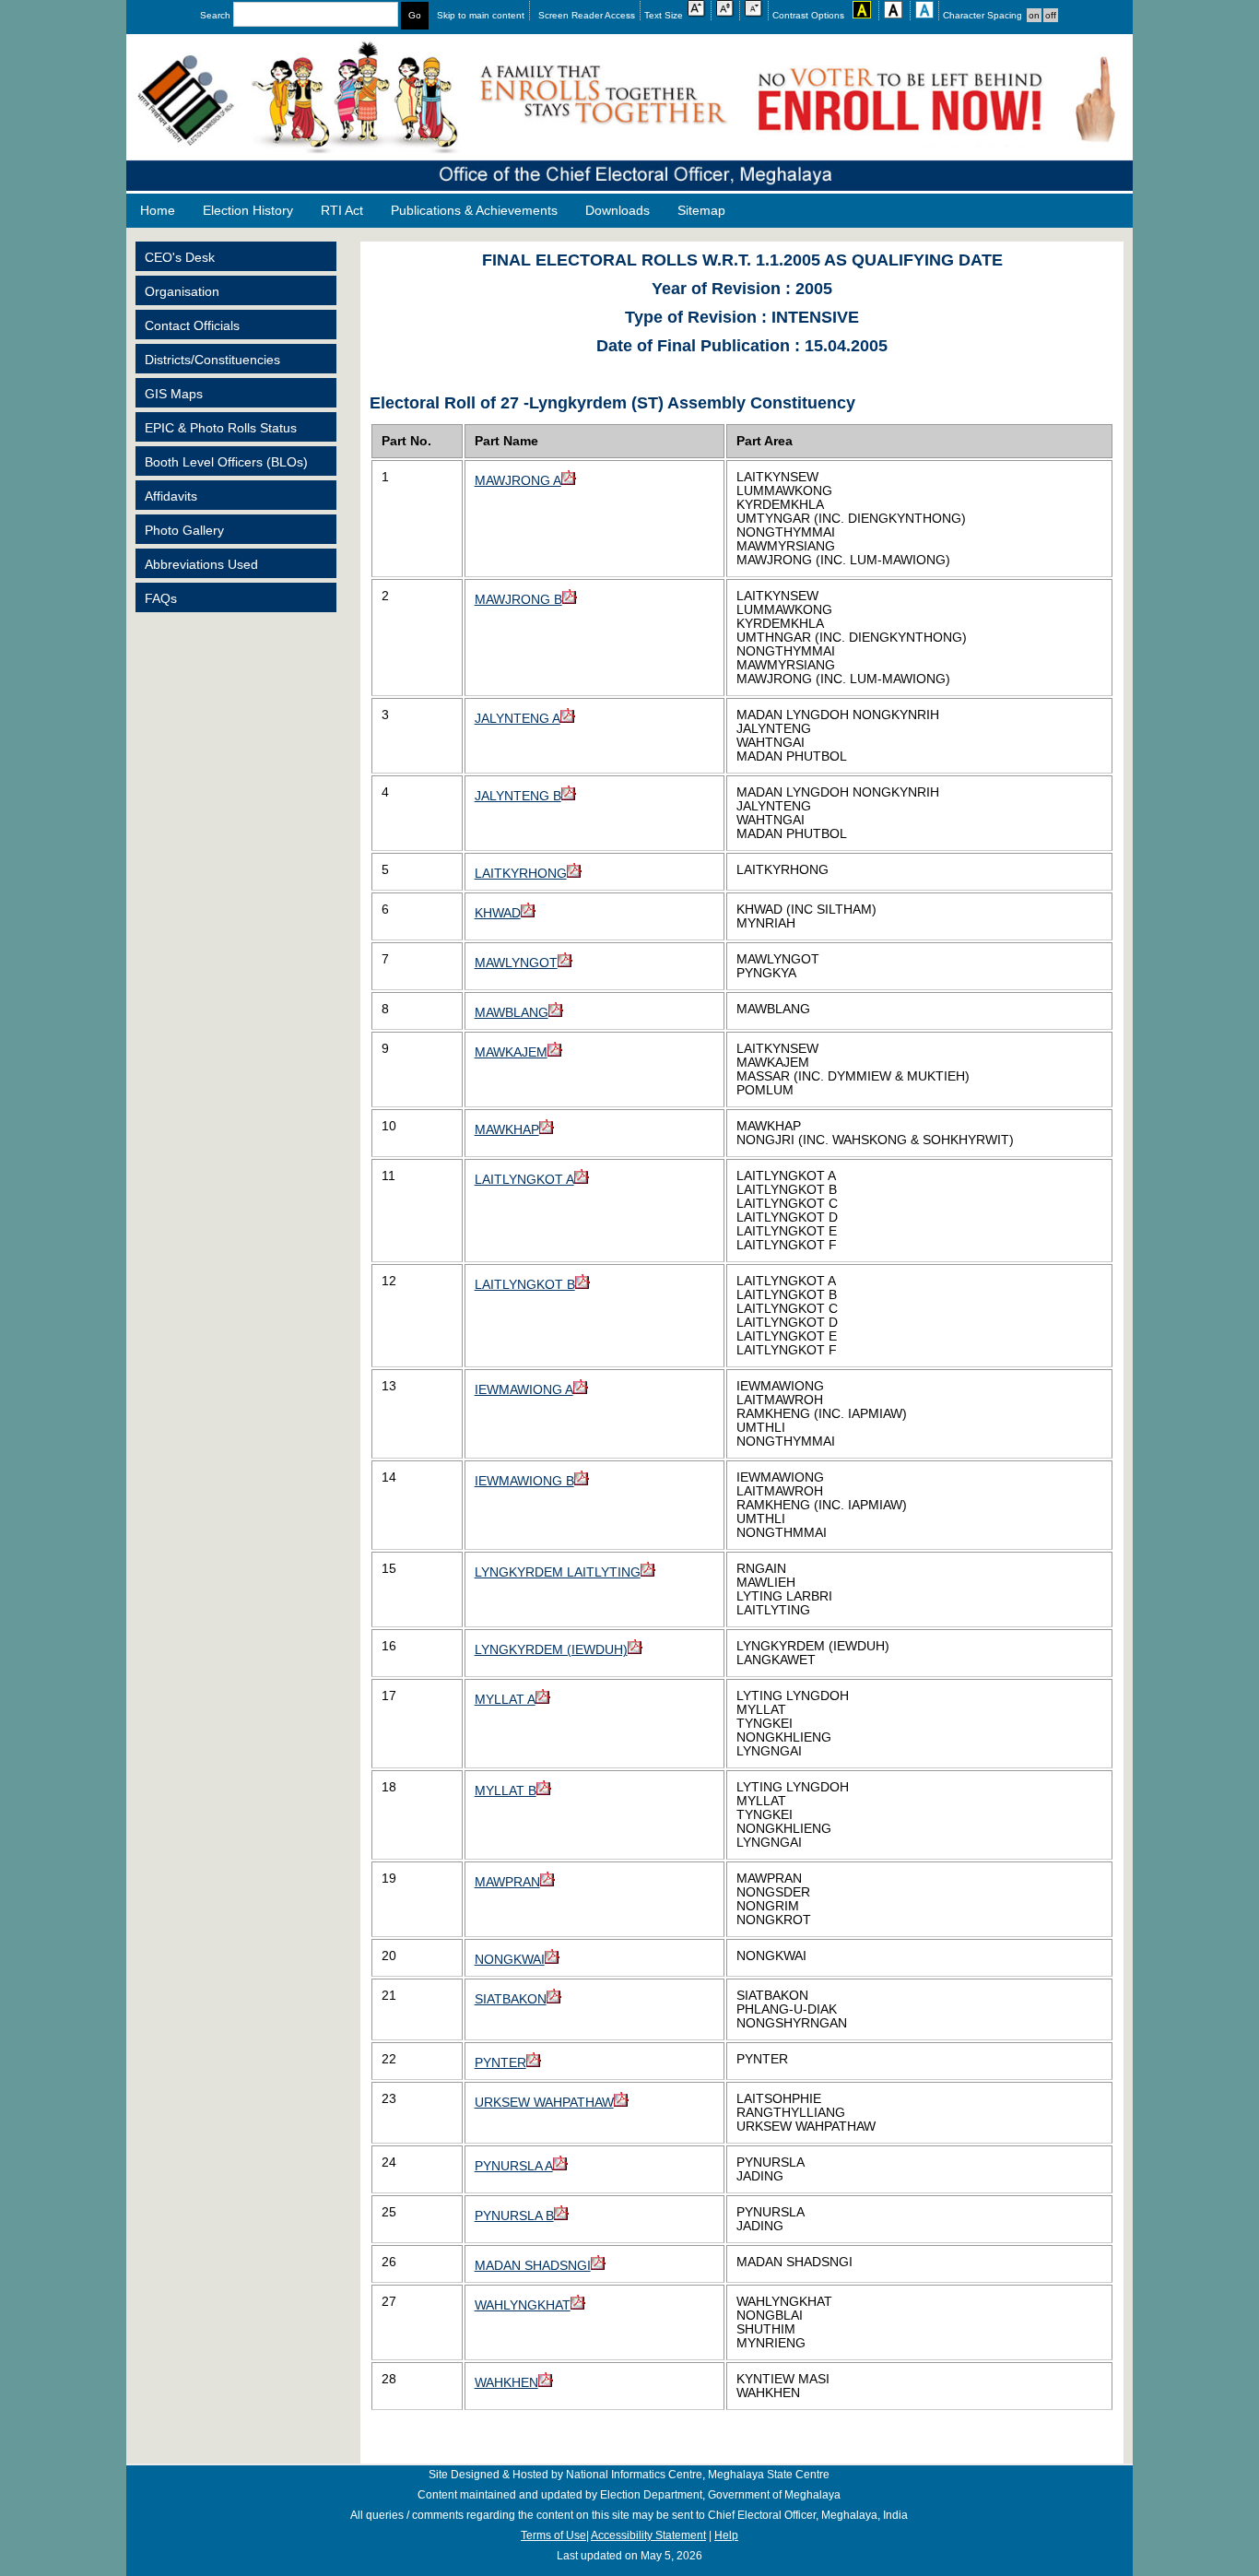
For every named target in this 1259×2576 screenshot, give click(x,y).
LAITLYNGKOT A (524, 1180)
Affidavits (171, 496)
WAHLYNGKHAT (523, 2305)
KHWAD (498, 913)
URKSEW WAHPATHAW (544, 2103)
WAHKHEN (506, 2383)
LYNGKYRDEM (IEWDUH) (551, 1650)
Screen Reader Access (587, 15)
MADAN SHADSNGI (533, 2266)
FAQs (161, 599)
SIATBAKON (511, 1999)
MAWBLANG (512, 1013)
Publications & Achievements (474, 211)
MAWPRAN (507, 1882)
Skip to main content (481, 15)
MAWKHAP (507, 1130)
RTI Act (342, 211)
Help (726, 2535)
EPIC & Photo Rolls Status (221, 428)
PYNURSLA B (514, 2216)
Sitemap (701, 211)
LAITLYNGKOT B (525, 1285)
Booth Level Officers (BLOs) (226, 462)
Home (158, 211)
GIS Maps (174, 394)
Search (217, 15)
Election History (248, 211)
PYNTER (500, 2063)
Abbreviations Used (201, 565)
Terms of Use (553, 2535)
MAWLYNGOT (516, 963)
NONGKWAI (510, 1960)
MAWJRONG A (518, 481)
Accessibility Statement (648, 2535)
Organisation (182, 292)
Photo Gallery (184, 531)
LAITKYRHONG (521, 874)
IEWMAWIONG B (524, 1481)
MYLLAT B (506, 1791)
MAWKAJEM (511, 1052)
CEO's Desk (180, 258)
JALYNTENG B (518, 796)
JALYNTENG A (518, 719)
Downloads (618, 211)
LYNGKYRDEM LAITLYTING (558, 1572)
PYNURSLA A (514, 2166)
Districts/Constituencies (212, 360)
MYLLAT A (505, 1700)
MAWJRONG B (518, 600)
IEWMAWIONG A (524, 1390)
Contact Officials (192, 326)
